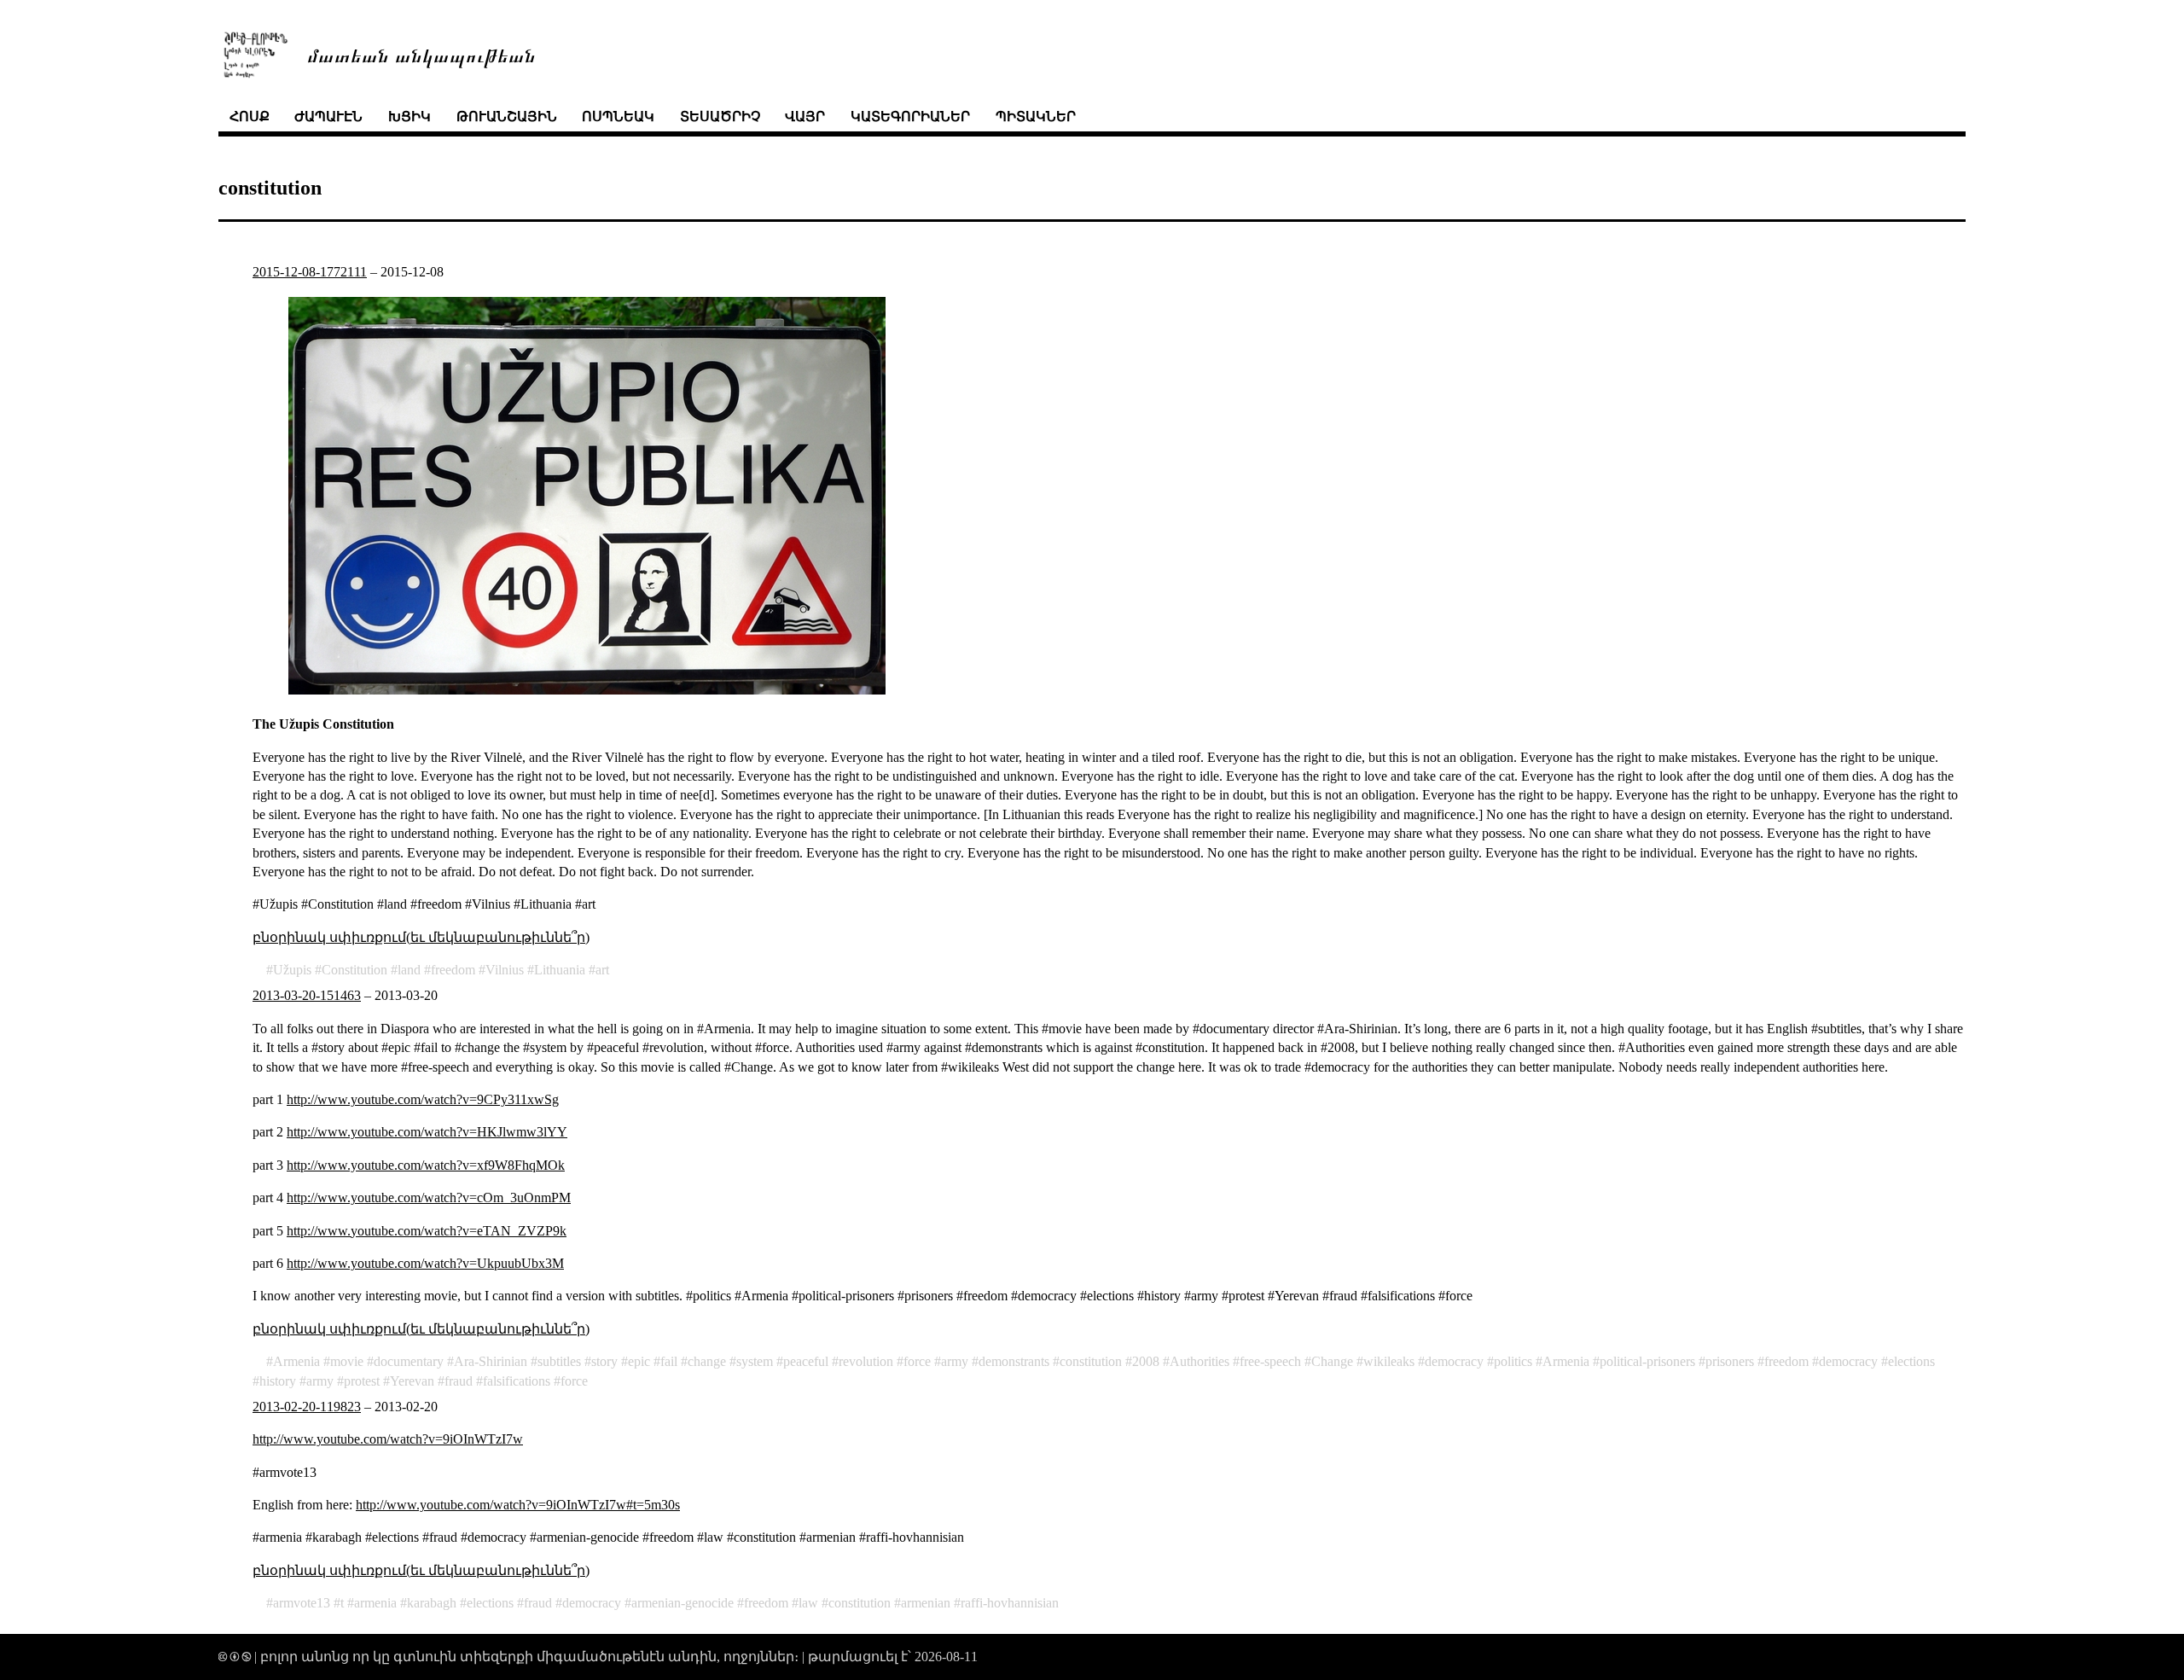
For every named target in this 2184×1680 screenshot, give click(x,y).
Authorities (1199, 1361)
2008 (1146, 1361)
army (955, 1361)
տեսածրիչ (720, 116)
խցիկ (409, 116)
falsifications (517, 1381)
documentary (409, 1361)
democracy (1454, 1361)
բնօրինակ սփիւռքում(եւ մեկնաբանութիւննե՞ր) (421, 937)
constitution (1091, 1361)
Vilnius (505, 970)
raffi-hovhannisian (1010, 1603)
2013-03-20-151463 (307, 995)
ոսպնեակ (618, 116)
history (278, 1381)
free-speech (1270, 1361)
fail (669, 1361)
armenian (926, 1603)
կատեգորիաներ (910, 116)
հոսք (250, 116)
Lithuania (560, 970)
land (409, 970)
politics (1513, 1361)
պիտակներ (1036, 116)
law (808, 1603)
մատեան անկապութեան (421, 54)
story (604, 1361)
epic (639, 1361)
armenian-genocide (682, 1603)
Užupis (292, 970)
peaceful (806, 1361)
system (755, 1361)
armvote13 (302, 1603)
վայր (805, 116)
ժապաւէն (328, 116)
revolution (866, 1361)
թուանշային (507, 116)
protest (362, 1381)
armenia (375, 1603)
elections (1911, 1361)
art (602, 970)
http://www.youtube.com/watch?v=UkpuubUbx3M (425, 1263)
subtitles (559, 1361)
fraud (459, 1381)
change (707, 1361)
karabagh (432, 1603)
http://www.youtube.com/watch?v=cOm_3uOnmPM (429, 1198)
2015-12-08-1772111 (310, 272)
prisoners (1730, 1361)
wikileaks (1389, 1361)
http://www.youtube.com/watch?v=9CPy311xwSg (423, 1099)
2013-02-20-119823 (307, 1407)
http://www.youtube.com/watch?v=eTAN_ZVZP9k (427, 1231)
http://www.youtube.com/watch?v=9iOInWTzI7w (388, 1439)
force (917, 1361)
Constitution (354, 970)
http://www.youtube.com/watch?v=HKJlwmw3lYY (427, 1132)
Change (1332, 1361)
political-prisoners (1647, 1361)
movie (347, 1361)
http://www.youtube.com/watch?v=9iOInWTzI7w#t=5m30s (518, 1505)
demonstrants (1014, 1361)
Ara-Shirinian (491, 1361)
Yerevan (412, 1381)
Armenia (296, 1361)
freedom (453, 970)
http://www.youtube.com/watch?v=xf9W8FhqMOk (426, 1165)
